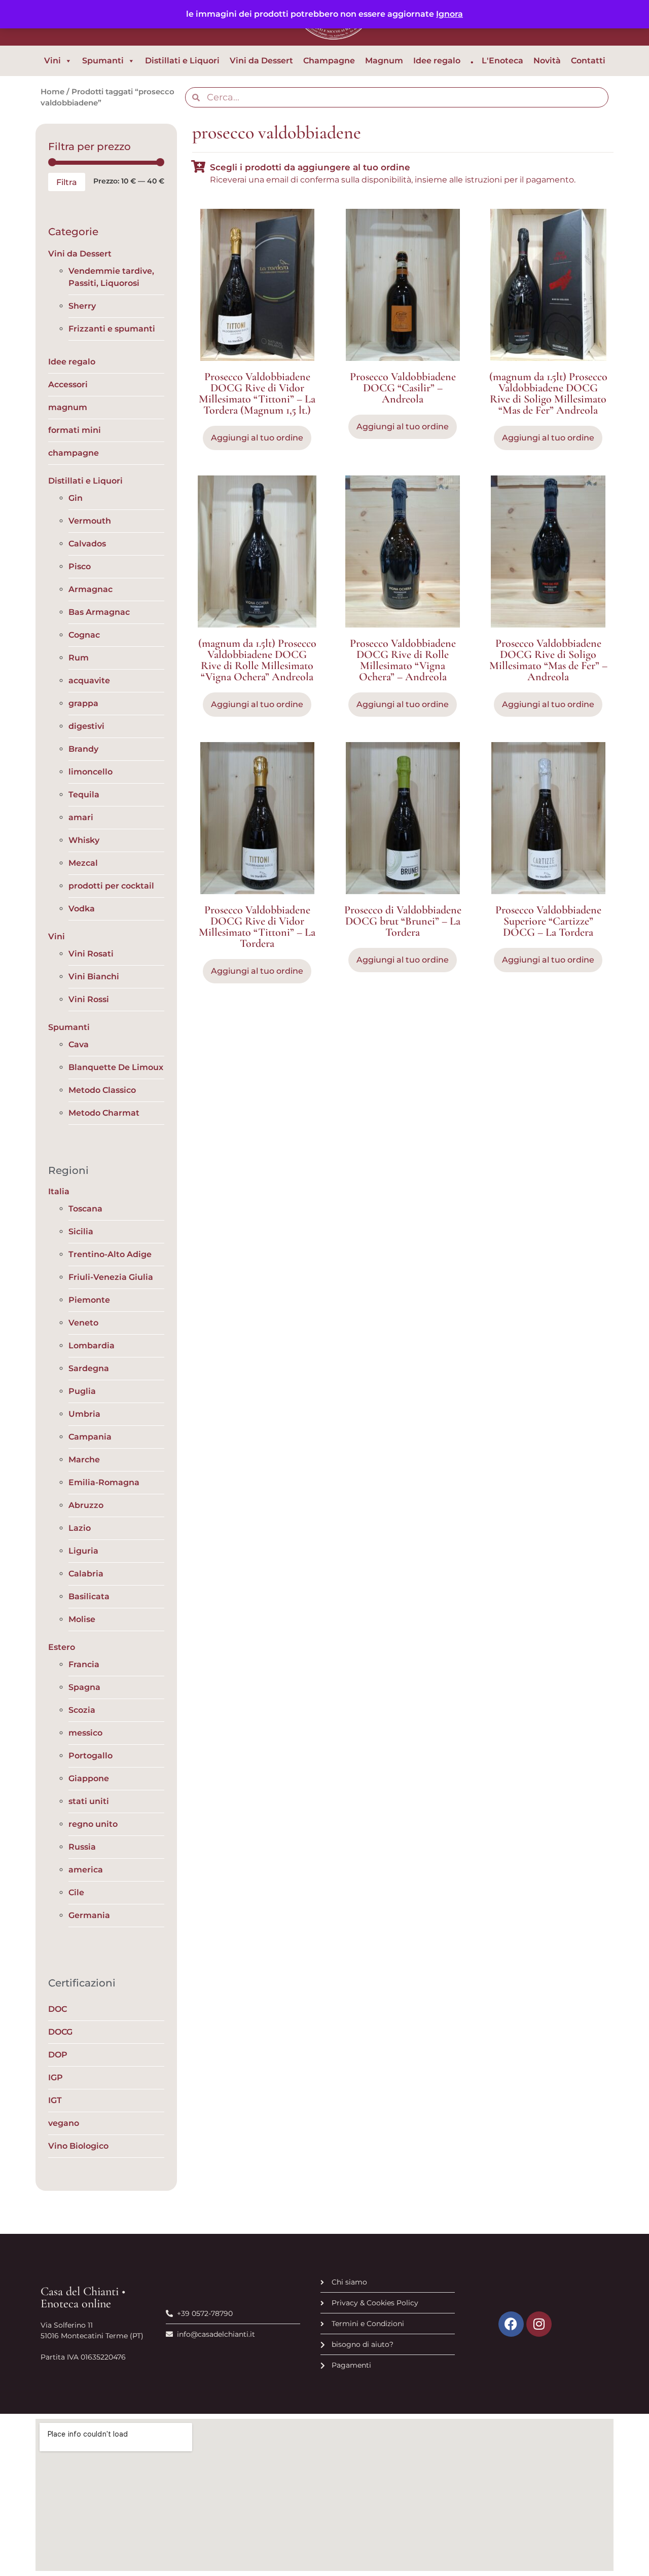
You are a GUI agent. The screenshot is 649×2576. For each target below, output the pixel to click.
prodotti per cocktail (111, 886)
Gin (76, 498)
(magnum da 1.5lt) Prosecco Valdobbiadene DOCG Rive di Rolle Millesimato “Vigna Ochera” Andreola (257, 660)
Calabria (86, 1574)
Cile (76, 1892)
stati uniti (89, 1801)
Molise (82, 1619)
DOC (58, 2009)
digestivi (86, 726)
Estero (62, 1647)
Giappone (89, 1778)
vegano (64, 2123)
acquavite (89, 680)
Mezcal (83, 863)
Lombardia (92, 1346)
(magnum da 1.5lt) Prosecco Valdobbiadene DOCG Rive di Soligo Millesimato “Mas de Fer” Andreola (548, 393)
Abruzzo (86, 1505)
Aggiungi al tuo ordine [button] (257, 438)
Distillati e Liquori (182, 61)
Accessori (68, 384)
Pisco (80, 566)
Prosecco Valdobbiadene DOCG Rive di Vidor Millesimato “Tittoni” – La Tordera (257, 927)
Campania (90, 1437)
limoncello (91, 772)
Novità (547, 61)
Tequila (84, 795)
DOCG (60, 2032)
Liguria (83, 1551)
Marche (84, 1460)
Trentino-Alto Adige (110, 1254)
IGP (56, 2077)
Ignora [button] (449, 14)
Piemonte (89, 1300)
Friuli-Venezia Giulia (111, 1277)
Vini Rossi (89, 999)
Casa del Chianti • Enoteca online (83, 2297)
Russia (82, 1847)
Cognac (84, 635)
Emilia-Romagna (104, 1482)
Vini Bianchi (94, 977)
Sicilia (81, 1231)
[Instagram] (539, 2324)
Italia (59, 1191)
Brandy (83, 749)
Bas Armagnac (99, 612)
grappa (83, 703)
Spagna (84, 1687)
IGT (55, 2100)
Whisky (84, 840)
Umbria (84, 1414)
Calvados (87, 544)
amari (81, 817)
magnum (68, 407)
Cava (79, 1044)
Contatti (588, 61)
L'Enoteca (502, 61)
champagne (74, 453)
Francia (84, 1664)
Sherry (82, 306)
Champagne (329, 61)
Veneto (83, 1323)
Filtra (67, 182)
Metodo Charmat (104, 1113)
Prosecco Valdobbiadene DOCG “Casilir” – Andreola (403, 388)
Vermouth (90, 521)
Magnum (384, 61)
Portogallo (91, 1756)
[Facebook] (511, 2324)
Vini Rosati (91, 954)
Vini (52, 61)
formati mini (75, 430)
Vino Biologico (78, 2146)
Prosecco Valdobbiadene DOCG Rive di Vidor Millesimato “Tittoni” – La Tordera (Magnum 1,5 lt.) (257, 393)
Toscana (85, 1209)
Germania (89, 1915)
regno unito (93, 1824)
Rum (79, 658)
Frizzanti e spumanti (112, 329)
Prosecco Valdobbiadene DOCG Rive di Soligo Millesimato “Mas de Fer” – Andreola (548, 660)
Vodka (82, 909)
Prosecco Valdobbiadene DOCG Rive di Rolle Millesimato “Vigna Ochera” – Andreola (403, 660)
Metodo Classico (102, 1090)
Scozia (82, 1710)
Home (52, 92)
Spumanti (103, 61)
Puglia (82, 1391)
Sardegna (89, 1368)
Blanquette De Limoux (116, 1067)
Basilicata (89, 1596)
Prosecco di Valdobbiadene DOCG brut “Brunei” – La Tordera (403, 921)
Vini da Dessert (261, 61)
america (86, 1870)
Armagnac (91, 589)
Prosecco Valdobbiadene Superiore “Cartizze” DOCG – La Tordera (548, 921)
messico (85, 1733)
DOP (58, 2055)
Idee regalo (437, 61)
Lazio (80, 1528)
